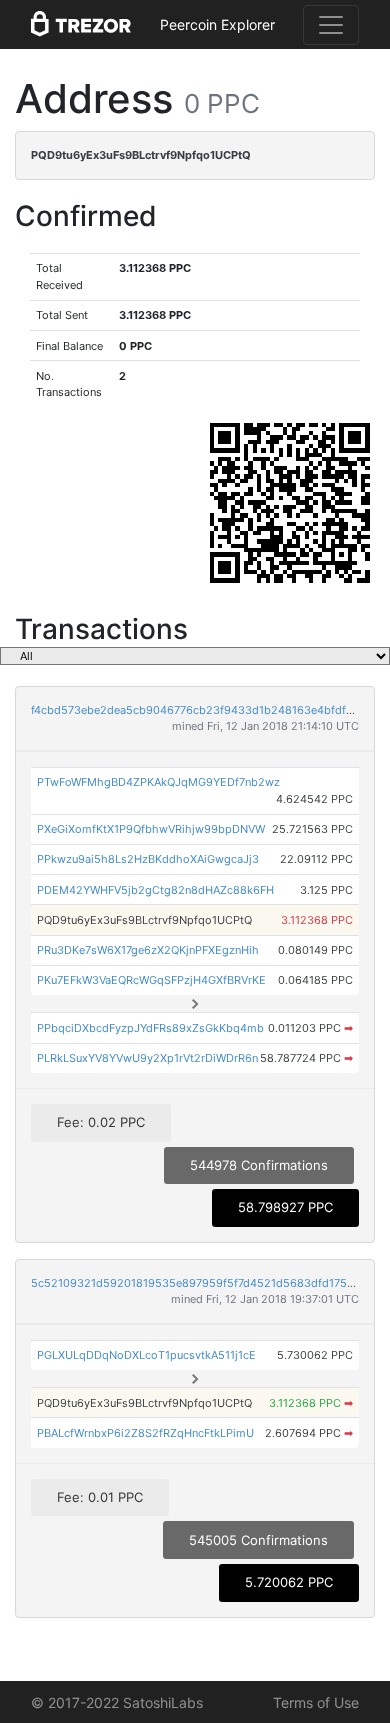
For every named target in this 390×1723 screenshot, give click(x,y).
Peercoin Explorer (217, 24)
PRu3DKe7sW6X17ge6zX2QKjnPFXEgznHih (148, 950)
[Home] (81, 25)
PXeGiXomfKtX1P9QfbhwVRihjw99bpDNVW (151, 829)
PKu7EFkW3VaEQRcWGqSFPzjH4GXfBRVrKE (151, 980)
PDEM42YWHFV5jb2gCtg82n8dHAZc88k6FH (155, 890)
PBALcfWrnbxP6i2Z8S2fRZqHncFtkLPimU (145, 1433)
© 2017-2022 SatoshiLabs (117, 1702)
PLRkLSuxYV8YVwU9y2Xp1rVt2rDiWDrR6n (147, 1058)
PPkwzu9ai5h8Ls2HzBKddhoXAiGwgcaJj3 (148, 859)
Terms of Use (316, 1702)
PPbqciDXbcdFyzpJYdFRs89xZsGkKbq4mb (150, 1028)
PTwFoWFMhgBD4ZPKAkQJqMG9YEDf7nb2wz (158, 782)
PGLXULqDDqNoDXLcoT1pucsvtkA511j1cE (146, 1355)
